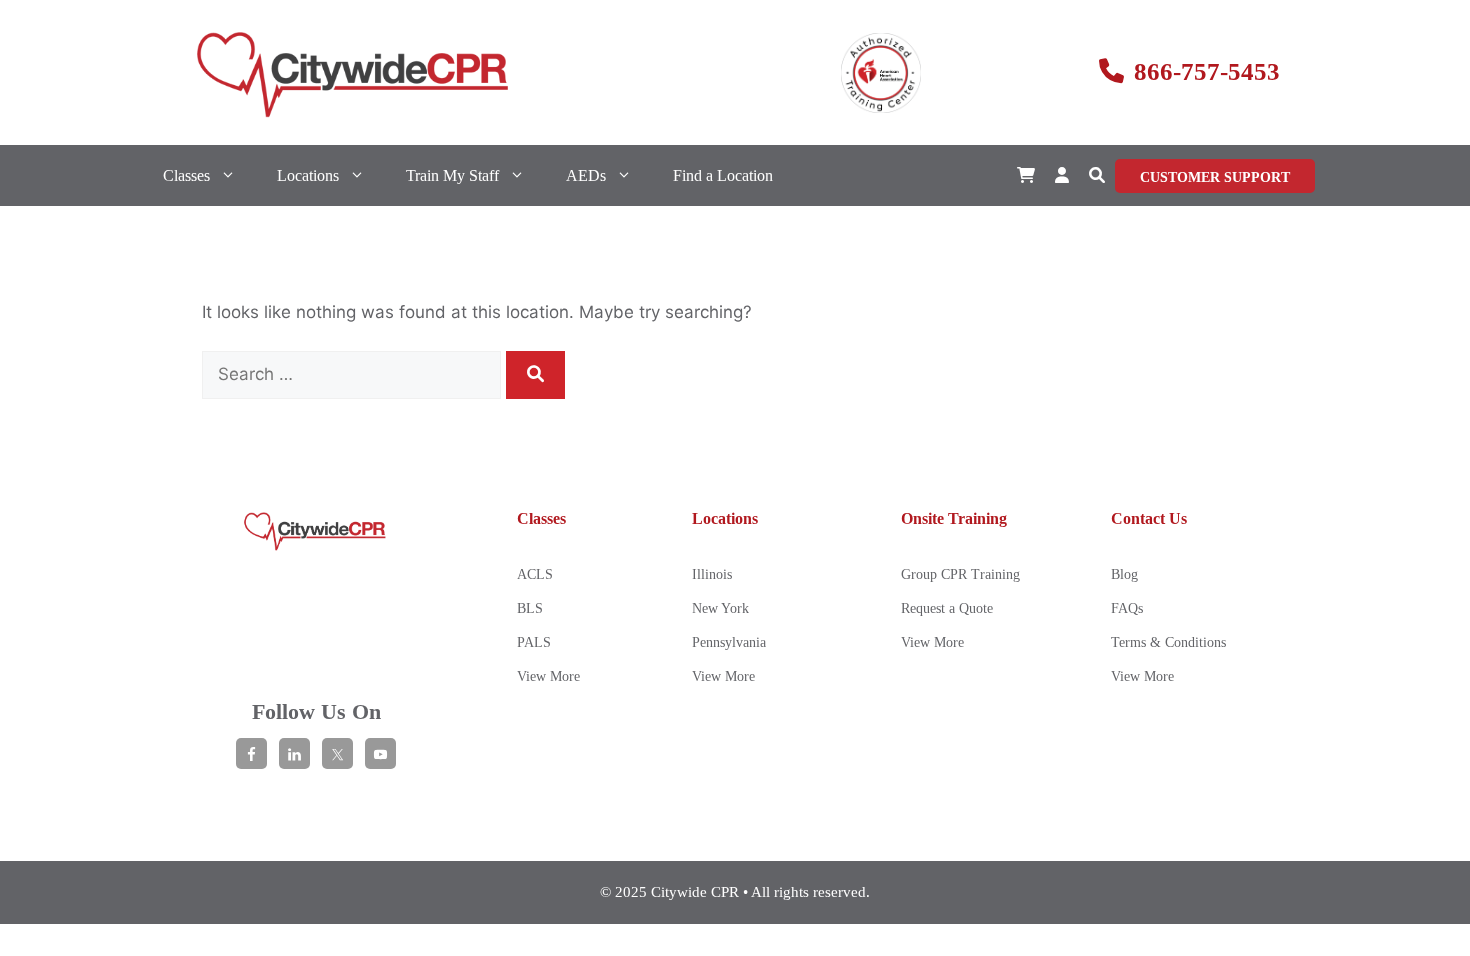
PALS (534, 642)
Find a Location (723, 175)
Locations (308, 175)
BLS (530, 608)
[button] (1097, 175)
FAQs (1127, 608)
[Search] (535, 375)
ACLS (535, 574)
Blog (1124, 574)
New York (720, 608)
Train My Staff (452, 175)
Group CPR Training (960, 574)
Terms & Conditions (1168, 642)
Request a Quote (947, 608)
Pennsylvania (729, 642)
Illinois (712, 574)
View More (548, 676)
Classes (186, 175)
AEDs (586, 175)
